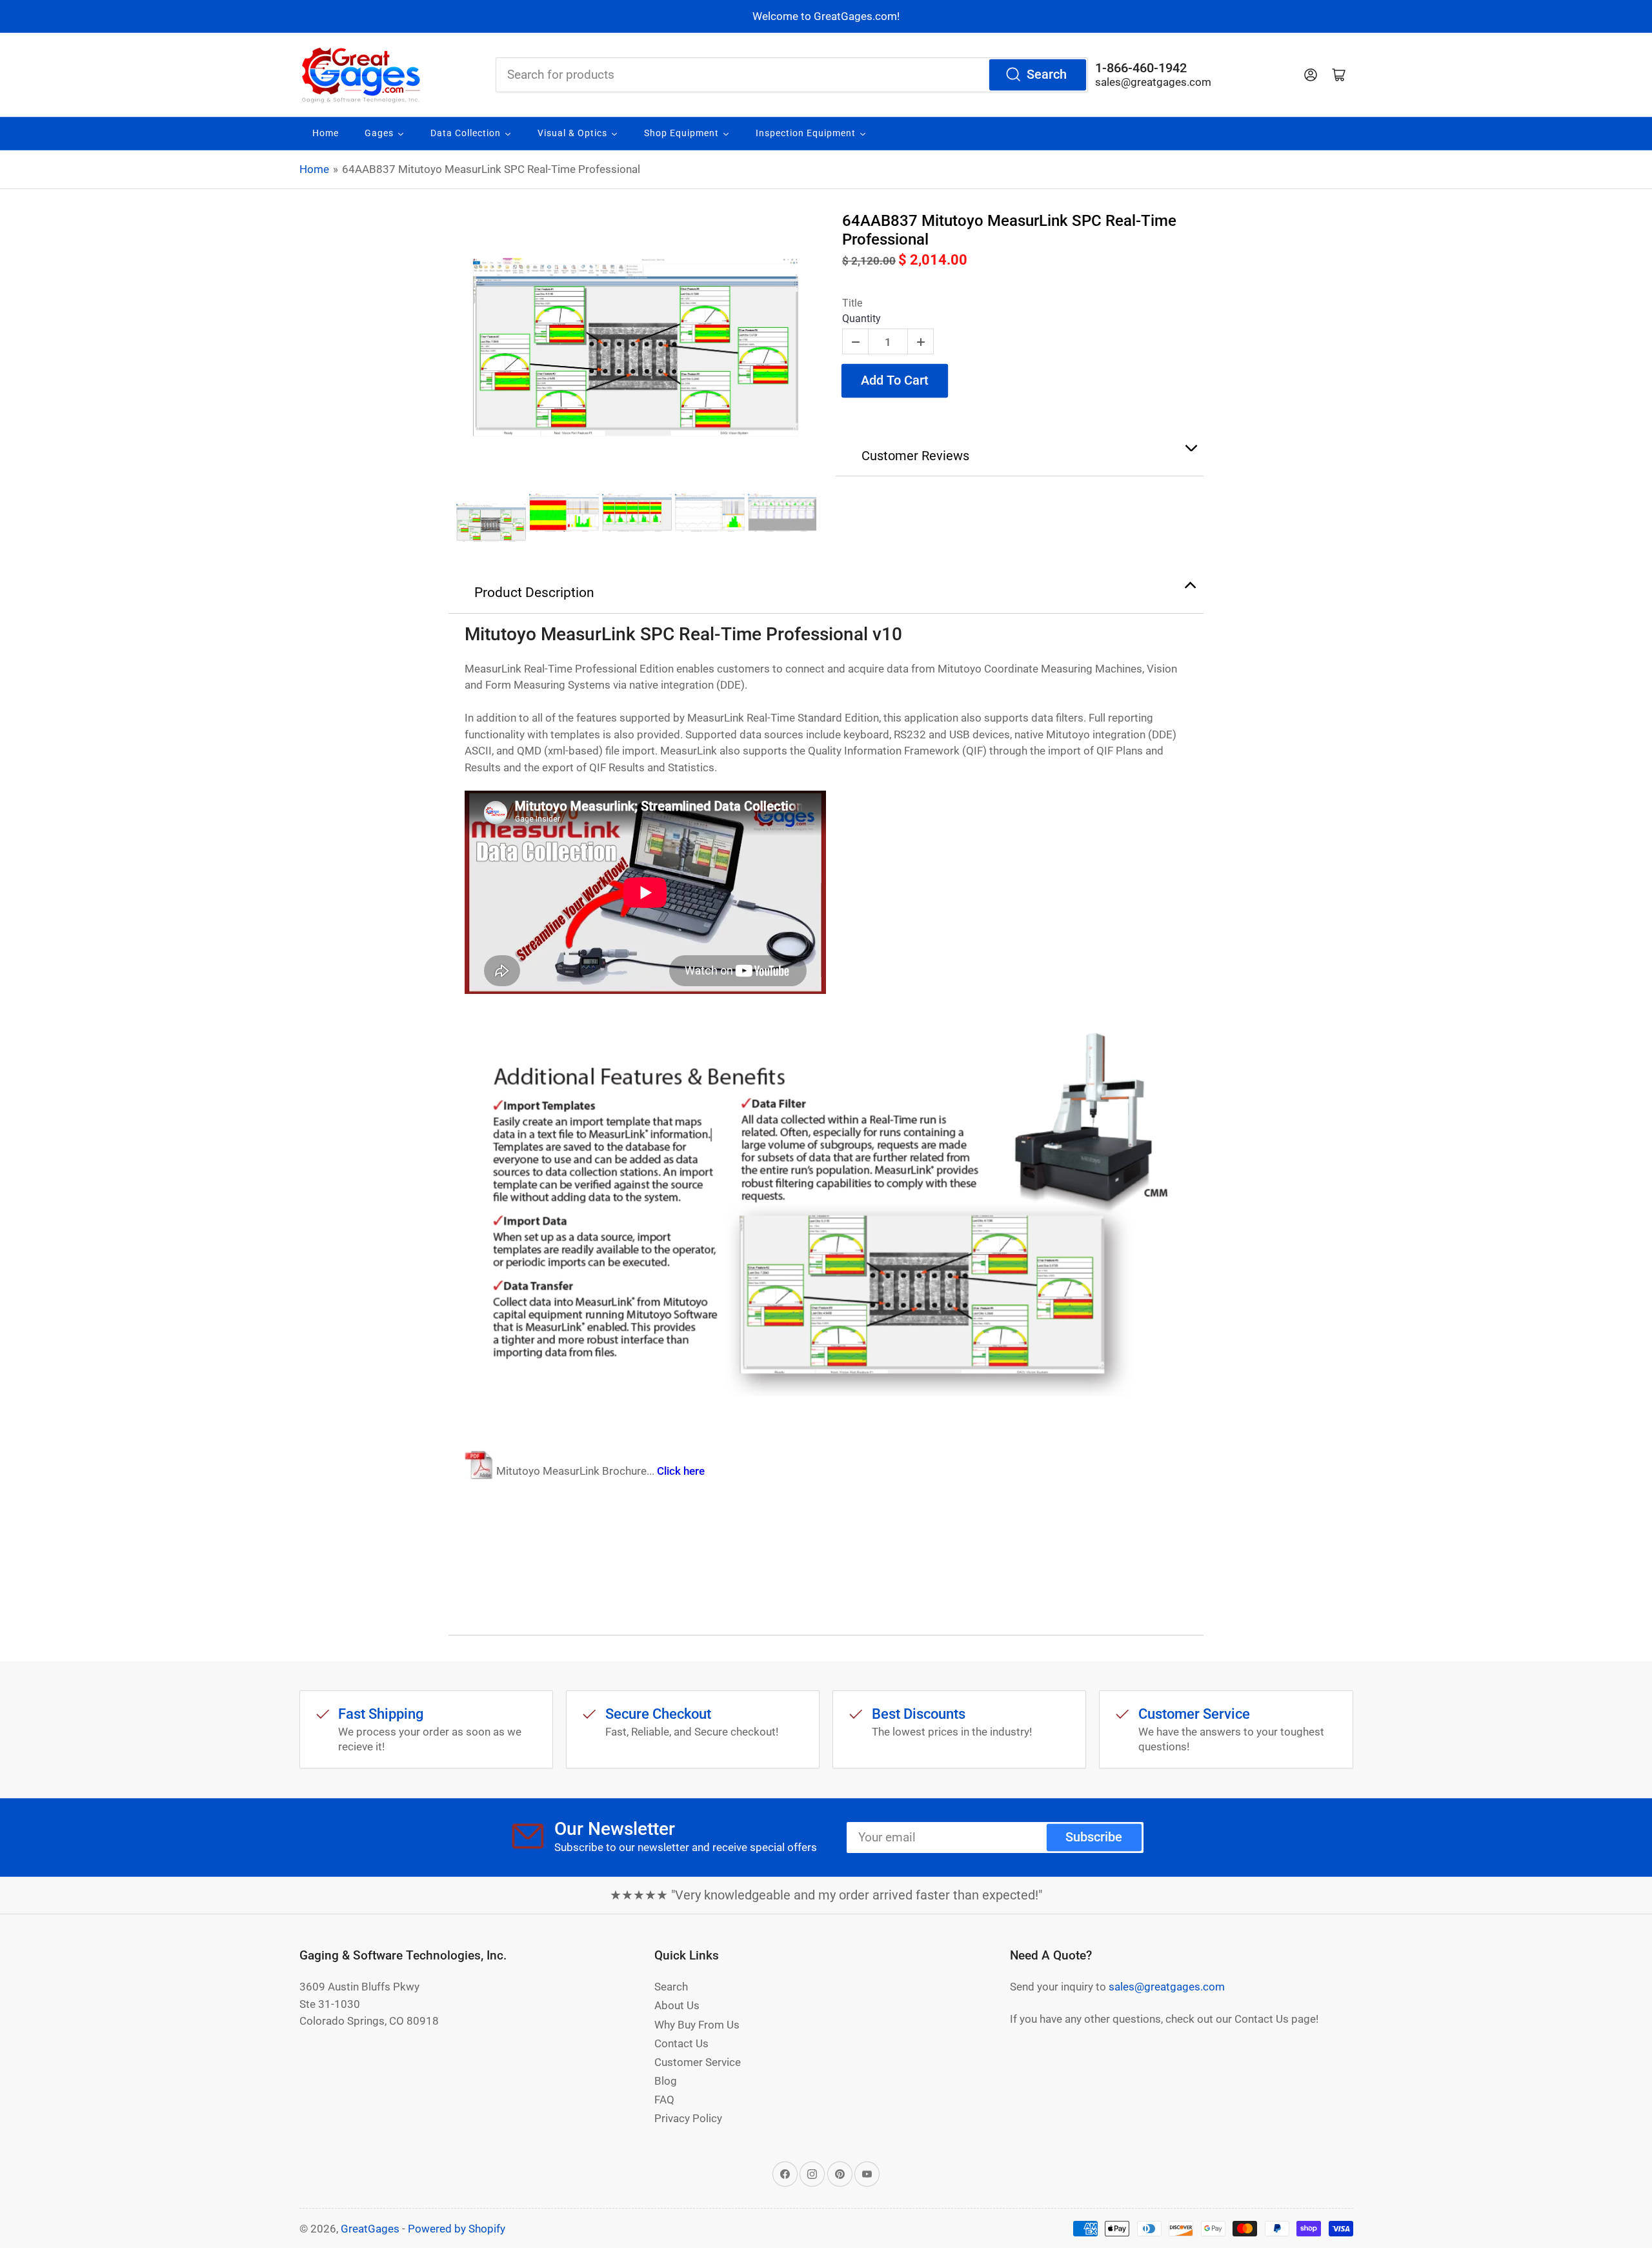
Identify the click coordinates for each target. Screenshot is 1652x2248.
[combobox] (792, 75)
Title (852, 303)
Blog (666, 2081)
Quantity (861, 319)
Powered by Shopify (457, 2229)
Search (1047, 75)
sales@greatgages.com (1153, 82)
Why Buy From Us (697, 2025)
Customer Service (698, 2062)
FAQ (664, 2100)
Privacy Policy (688, 2118)
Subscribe (1094, 1837)
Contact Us (681, 2043)
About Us (677, 2005)
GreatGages (370, 2229)
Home (314, 169)
